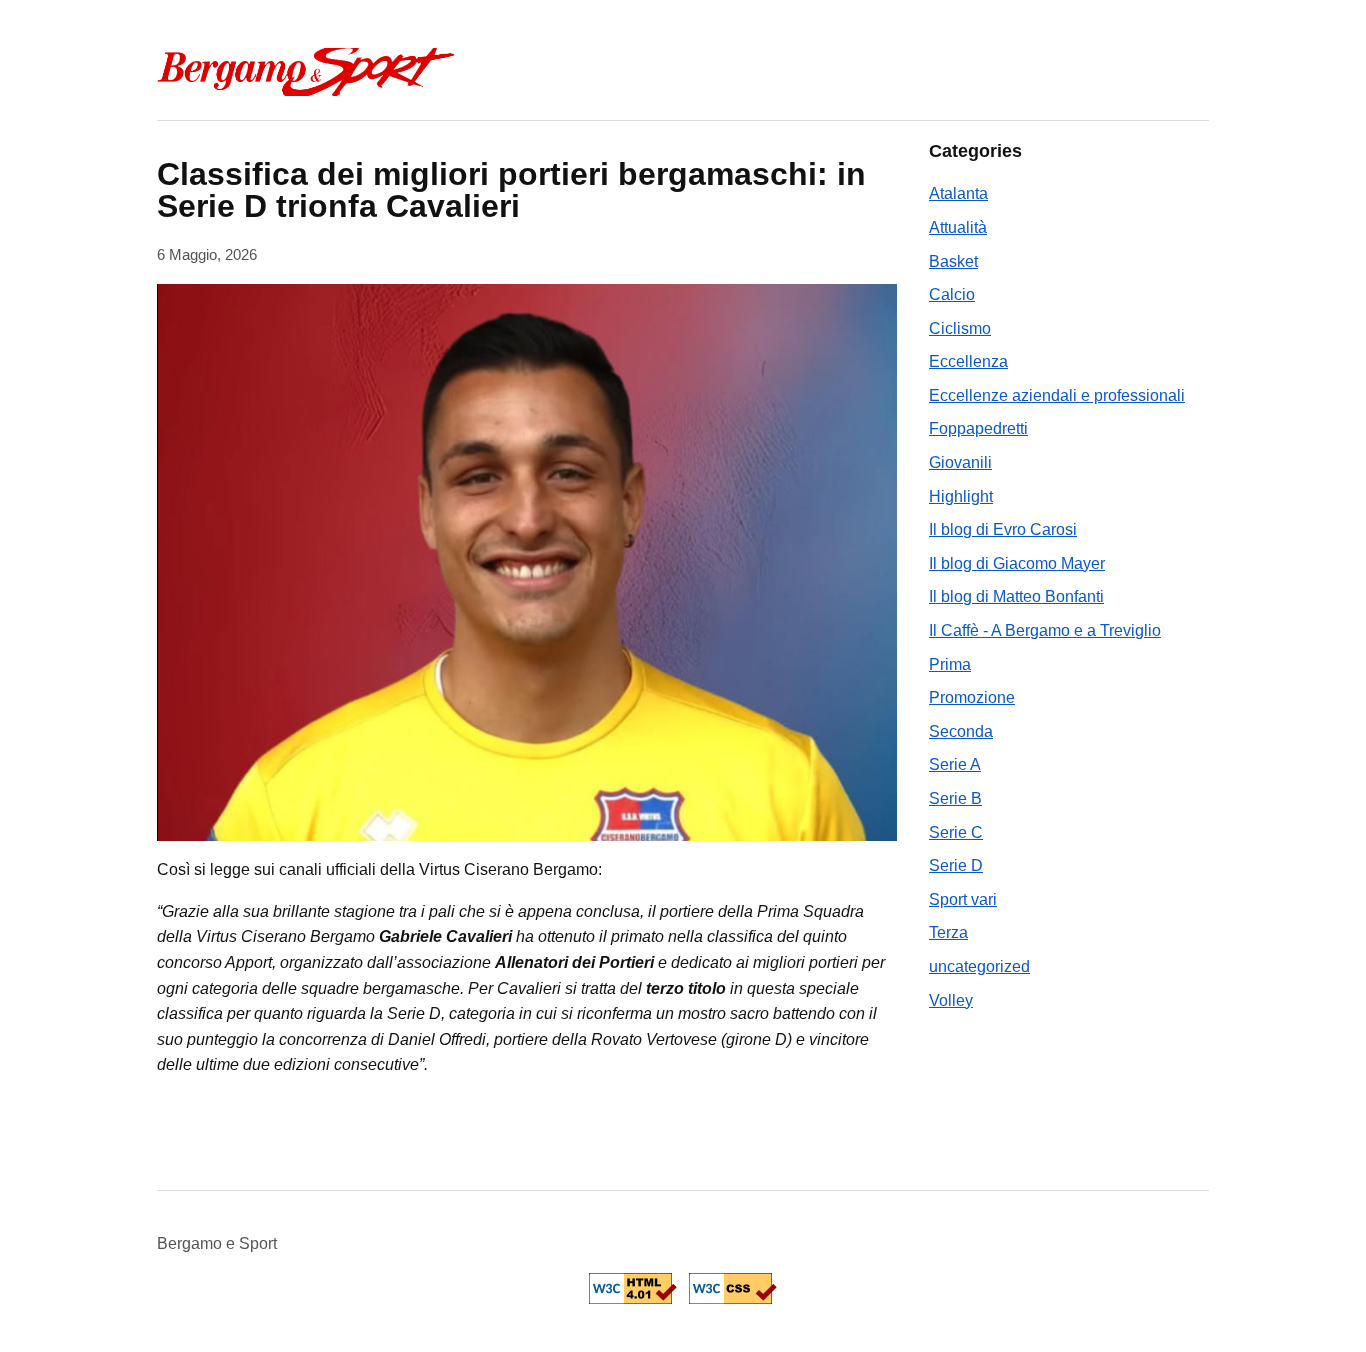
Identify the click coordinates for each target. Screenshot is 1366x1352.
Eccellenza (968, 361)
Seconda (961, 731)
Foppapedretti (978, 428)
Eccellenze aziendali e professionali (1057, 395)
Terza (948, 932)
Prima (950, 664)
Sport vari (963, 899)
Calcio (952, 294)
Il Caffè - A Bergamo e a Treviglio (1045, 630)
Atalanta (958, 193)
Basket (953, 261)
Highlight (961, 496)
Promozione (972, 697)
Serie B (955, 798)
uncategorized (979, 966)
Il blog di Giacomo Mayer (1017, 563)
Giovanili (960, 462)
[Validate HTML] (633, 1288)
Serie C (956, 832)
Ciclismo (960, 328)
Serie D (956, 865)
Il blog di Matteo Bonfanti (1016, 596)
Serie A (955, 764)
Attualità (958, 227)
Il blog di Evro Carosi (1003, 529)
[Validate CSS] (733, 1288)
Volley (951, 1000)
